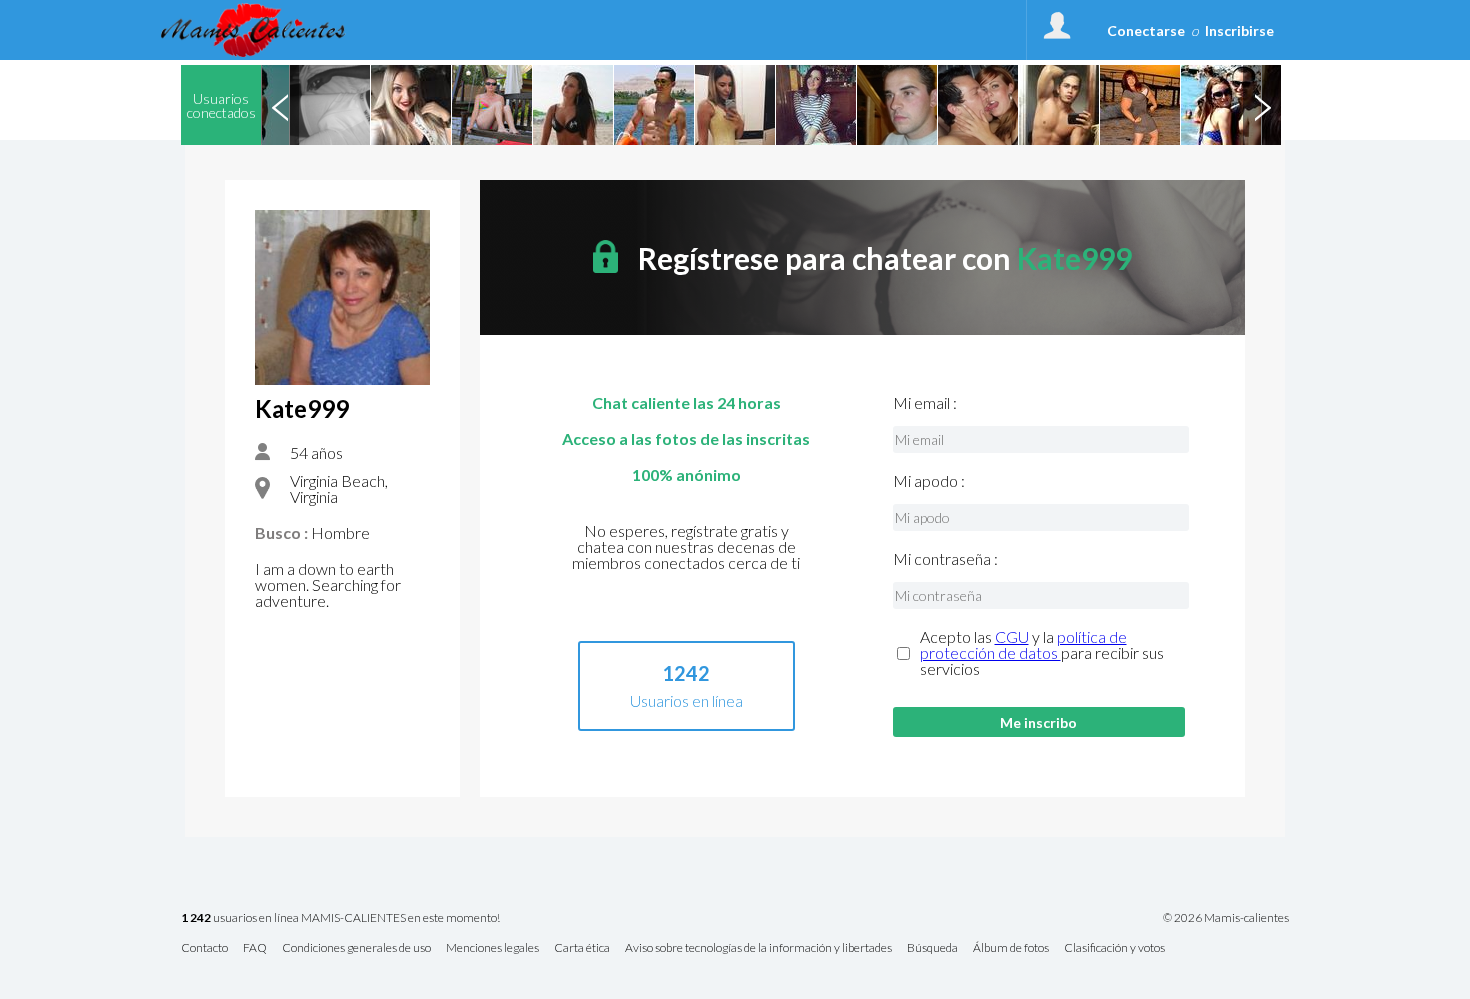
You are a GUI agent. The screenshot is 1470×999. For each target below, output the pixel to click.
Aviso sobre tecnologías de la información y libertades (758, 948)
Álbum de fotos (1011, 948)
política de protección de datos (1023, 644)
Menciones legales (492, 948)
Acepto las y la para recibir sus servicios (1042, 653)
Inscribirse (1239, 30)
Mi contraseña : (945, 559)
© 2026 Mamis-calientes (1226, 918)
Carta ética (582, 948)
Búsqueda (932, 948)
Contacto (204, 948)
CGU (1012, 636)
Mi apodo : (929, 481)
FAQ (255, 948)
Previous (280, 105)
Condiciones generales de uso (356, 948)
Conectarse (1146, 30)
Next (1262, 105)
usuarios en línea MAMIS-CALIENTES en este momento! (340, 918)
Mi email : (925, 403)
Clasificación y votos (1114, 948)
